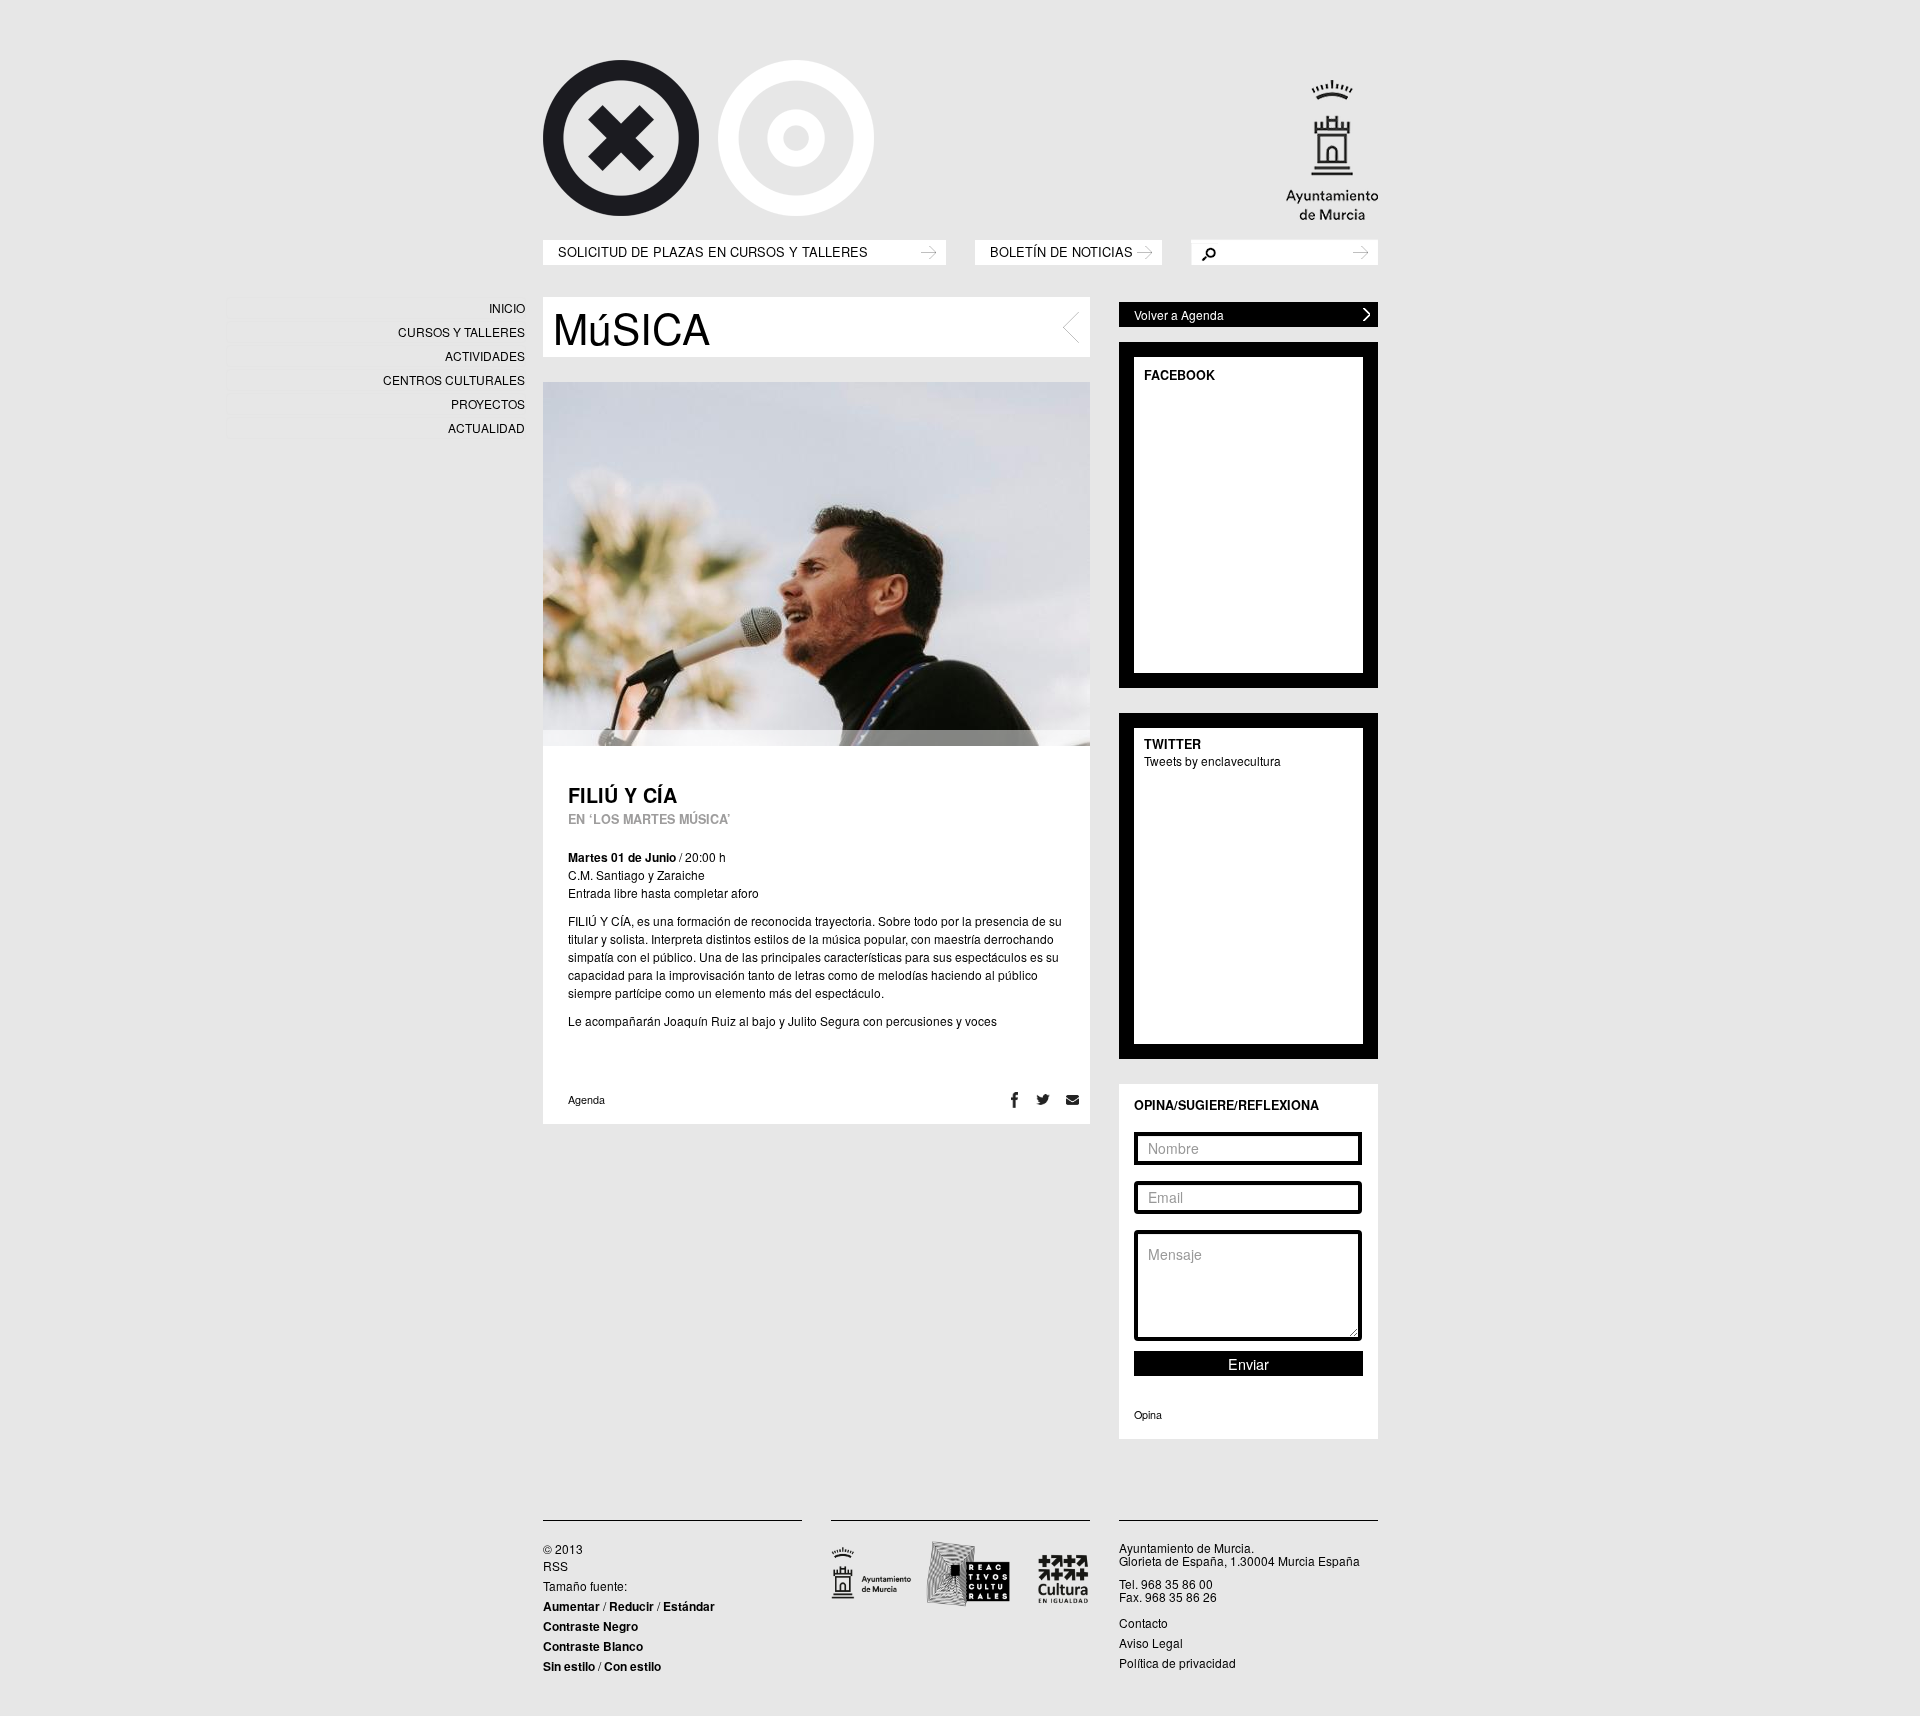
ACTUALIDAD (486, 427)
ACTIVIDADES (485, 355)
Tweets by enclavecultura (1212, 760)
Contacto (1143, 1622)
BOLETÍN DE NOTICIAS (1061, 250)
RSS (555, 1565)
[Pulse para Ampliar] (816, 564)
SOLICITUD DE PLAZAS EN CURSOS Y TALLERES (713, 250)
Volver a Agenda (1179, 314)
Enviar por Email (1072, 1099)
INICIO (507, 307)
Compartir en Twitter (1043, 1099)
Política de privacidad (1177, 1662)
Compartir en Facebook (1014, 1099)
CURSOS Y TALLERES (461, 331)
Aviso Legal (1151, 1642)
